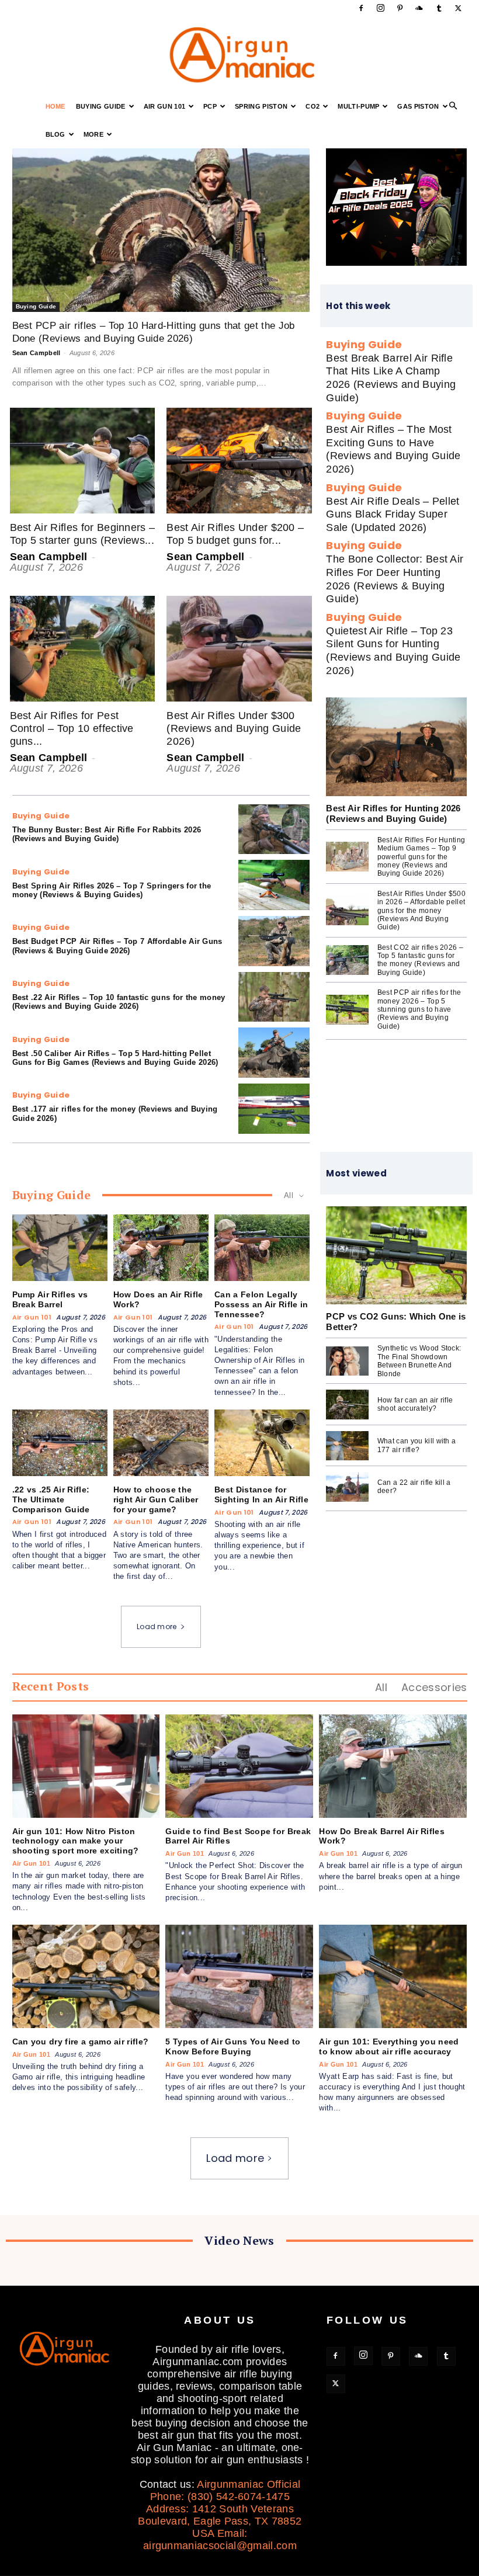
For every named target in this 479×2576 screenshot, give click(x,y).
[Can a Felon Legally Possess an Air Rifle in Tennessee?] (262, 1248)
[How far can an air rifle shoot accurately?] (347, 1405)
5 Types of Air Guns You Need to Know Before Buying (233, 2046)
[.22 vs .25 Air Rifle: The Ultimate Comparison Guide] (60, 1443)
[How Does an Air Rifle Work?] (161, 1248)
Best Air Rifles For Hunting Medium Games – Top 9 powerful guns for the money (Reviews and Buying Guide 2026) (421, 857)
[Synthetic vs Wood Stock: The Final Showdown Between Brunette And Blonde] (347, 1361)
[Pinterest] (400, 8)
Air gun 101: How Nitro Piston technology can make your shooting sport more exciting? (76, 1841)
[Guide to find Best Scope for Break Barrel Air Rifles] (239, 1766)
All (381, 1687)
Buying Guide (101, 106)
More (93, 134)
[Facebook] (361, 8)
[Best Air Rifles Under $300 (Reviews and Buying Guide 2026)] (239, 649)
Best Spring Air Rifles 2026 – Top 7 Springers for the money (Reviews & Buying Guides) (112, 891)
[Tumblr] (439, 8)
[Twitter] (459, 8)
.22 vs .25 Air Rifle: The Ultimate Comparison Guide (51, 1499)
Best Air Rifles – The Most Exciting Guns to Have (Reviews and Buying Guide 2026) (393, 449)
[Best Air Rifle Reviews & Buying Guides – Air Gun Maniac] (239, 55)
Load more (157, 1627)
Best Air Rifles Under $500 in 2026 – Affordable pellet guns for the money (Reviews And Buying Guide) (421, 911)
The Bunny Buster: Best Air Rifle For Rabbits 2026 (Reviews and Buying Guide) (107, 834)
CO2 (313, 106)
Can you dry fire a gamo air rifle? (81, 2042)
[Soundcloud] (419, 8)
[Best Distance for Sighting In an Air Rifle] (262, 1443)
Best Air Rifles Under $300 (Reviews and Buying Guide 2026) (234, 728)
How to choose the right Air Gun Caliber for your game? (156, 1499)
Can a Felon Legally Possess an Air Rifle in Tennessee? (261, 1304)
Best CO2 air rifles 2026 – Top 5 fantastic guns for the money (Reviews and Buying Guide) (420, 960)
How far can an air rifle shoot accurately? (415, 1404)
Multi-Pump (358, 106)
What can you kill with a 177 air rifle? (417, 1445)
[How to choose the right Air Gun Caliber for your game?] (161, 1443)
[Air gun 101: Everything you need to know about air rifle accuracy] (393, 1976)
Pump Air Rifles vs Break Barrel (50, 1299)
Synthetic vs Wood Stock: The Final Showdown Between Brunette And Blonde (419, 1361)
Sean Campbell (37, 353)
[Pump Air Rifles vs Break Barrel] (60, 1248)
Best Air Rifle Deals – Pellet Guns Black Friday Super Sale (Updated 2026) (393, 514)
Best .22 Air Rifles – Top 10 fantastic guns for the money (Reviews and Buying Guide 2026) (119, 1002)
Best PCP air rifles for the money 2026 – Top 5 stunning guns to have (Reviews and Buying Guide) (419, 1009)
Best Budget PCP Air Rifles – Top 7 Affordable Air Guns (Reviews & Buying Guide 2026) (117, 946)
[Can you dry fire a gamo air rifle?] (86, 1976)
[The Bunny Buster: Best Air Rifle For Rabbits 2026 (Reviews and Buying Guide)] (274, 829)
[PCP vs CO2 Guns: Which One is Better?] (396, 1256)
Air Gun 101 (165, 106)
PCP (210, 106)
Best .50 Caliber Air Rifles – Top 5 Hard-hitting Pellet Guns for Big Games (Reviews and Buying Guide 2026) (115, 1058)
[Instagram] (380, 8)
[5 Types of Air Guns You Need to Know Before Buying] (239, 1976)
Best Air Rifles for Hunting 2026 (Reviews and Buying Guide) (393, 813)
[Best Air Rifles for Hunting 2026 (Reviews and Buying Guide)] (396, 747)
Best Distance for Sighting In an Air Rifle (261, 1494)
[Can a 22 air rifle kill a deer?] (347, 1487)
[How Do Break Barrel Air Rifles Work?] (393, 1766)
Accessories (434, 1687)
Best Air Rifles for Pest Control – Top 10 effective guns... (72, 728)
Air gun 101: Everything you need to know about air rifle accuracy (389, 2046)
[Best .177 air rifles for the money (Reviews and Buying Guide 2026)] (274, 1109)
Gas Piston (418, 106)
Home (55, 106)
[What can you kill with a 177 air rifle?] (347, 1446)
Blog (55, 134)
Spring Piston (261, 106)
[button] (453, 106)
